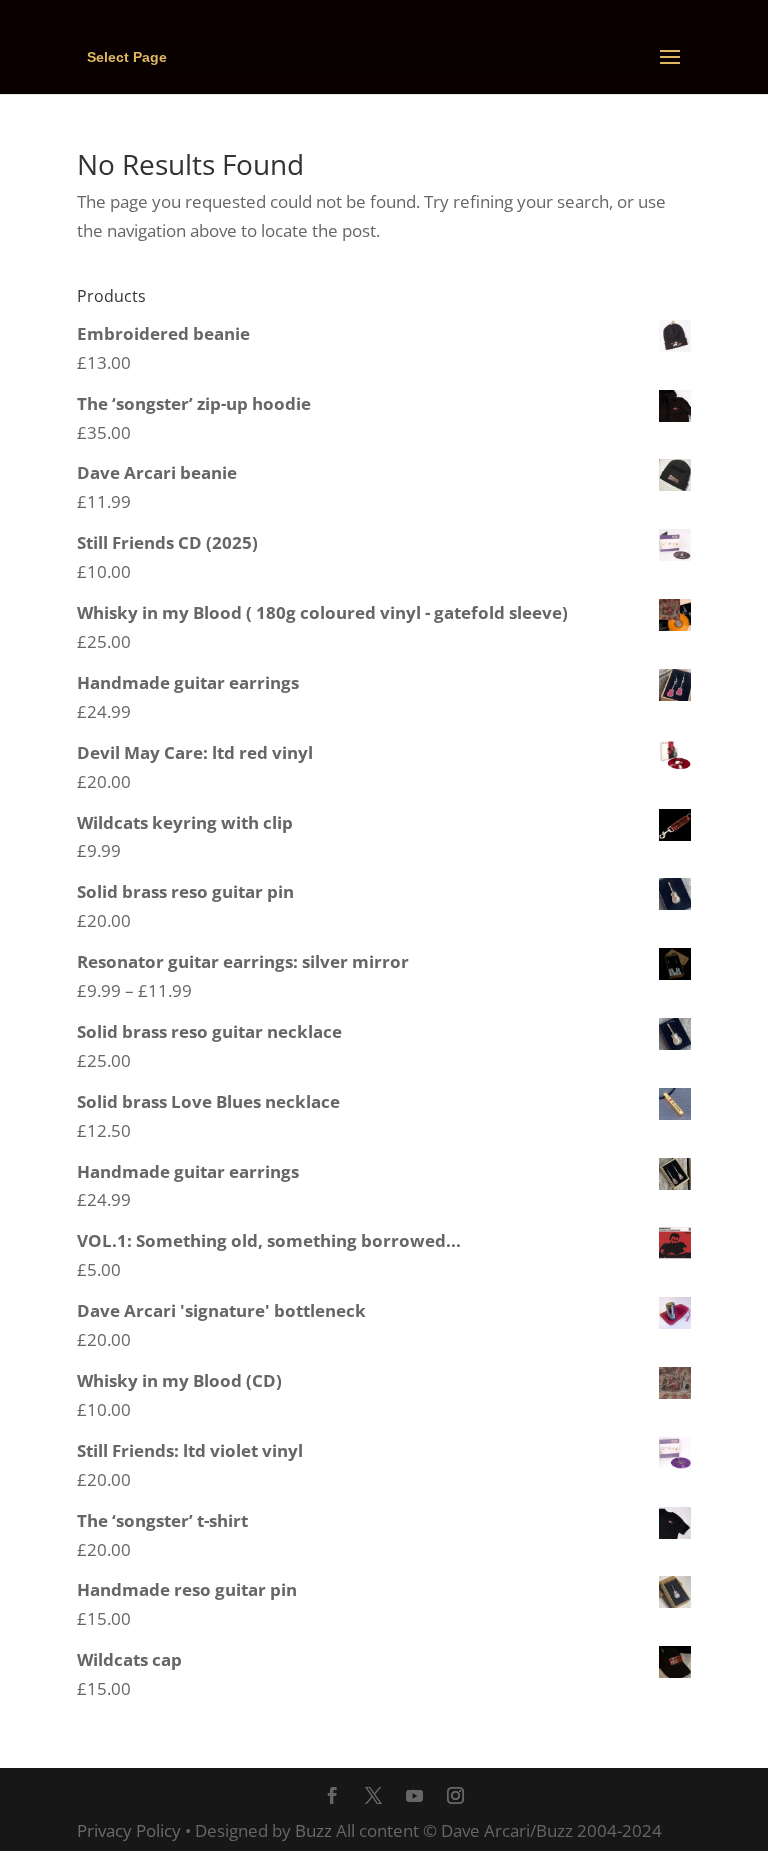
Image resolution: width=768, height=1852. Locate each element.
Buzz (313, 1830)
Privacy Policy (129, 1830)
